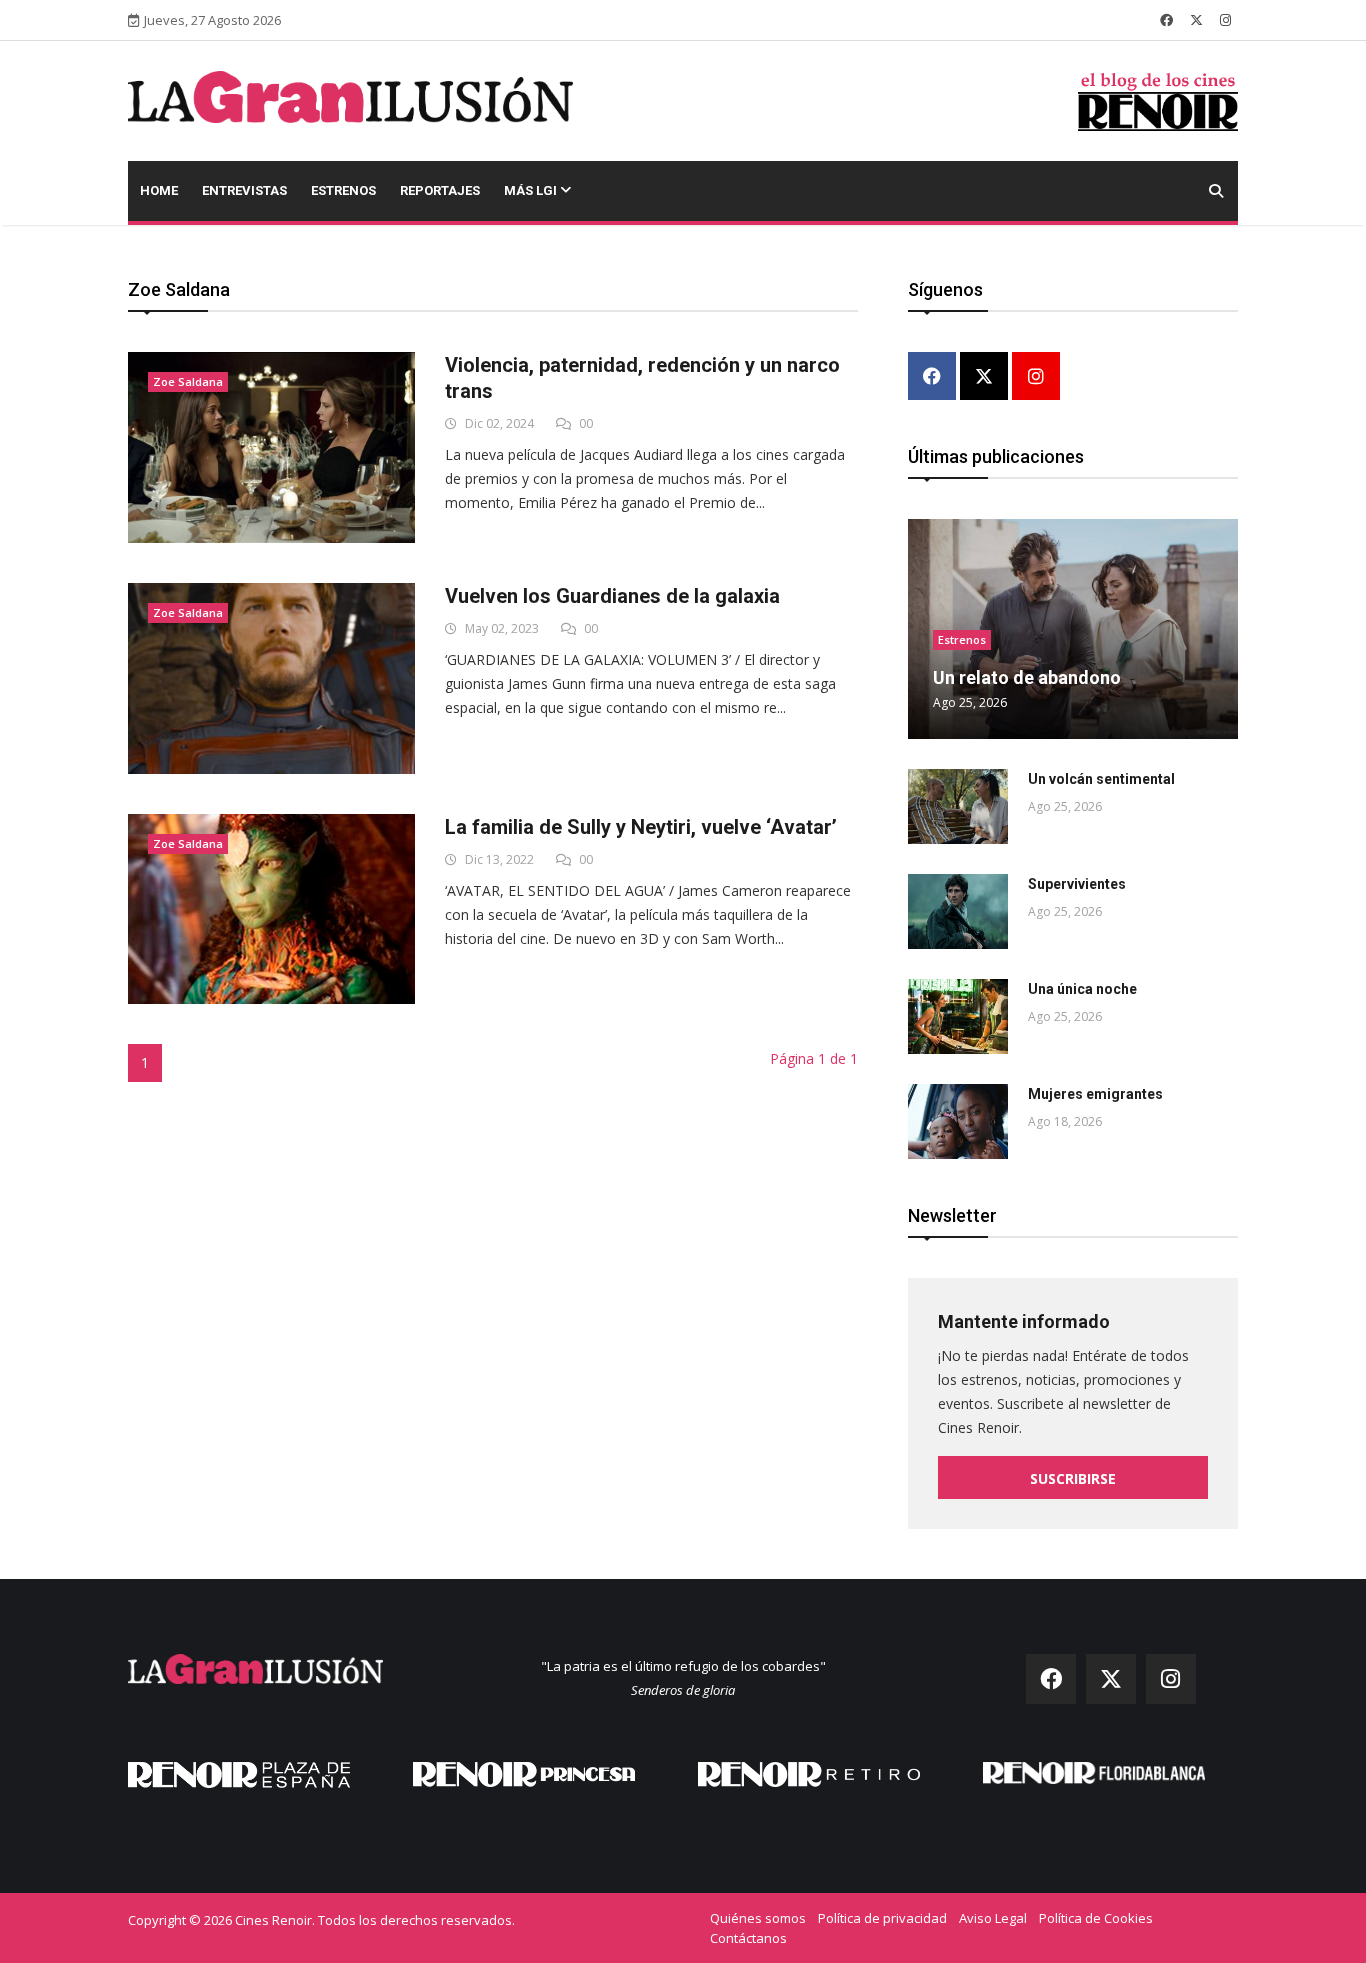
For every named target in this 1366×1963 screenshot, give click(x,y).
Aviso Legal (993, 1918)
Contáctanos (748, 1938)
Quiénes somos (758, 1918)
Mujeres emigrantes (1095, 1094)
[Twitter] (984, 377)
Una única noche (1082, 989)
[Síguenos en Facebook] (1166, 20)
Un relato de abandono (1027, 677)
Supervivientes (1077, 884)
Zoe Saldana (188, 381)
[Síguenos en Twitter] (1196, 20)
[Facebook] (932, 377)
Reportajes (440, 190)
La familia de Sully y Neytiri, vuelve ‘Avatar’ (641, 827)
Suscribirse (1073, 1478)
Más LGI (532, 190)
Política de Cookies (1096, 1918)
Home (159, 190)
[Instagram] (1036, 377)
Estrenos (343, 190)
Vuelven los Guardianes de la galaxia (612, 596)
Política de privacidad (882, 1918)
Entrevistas (244, 190)
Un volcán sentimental (1101, 779)
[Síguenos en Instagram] (1225, 20)
